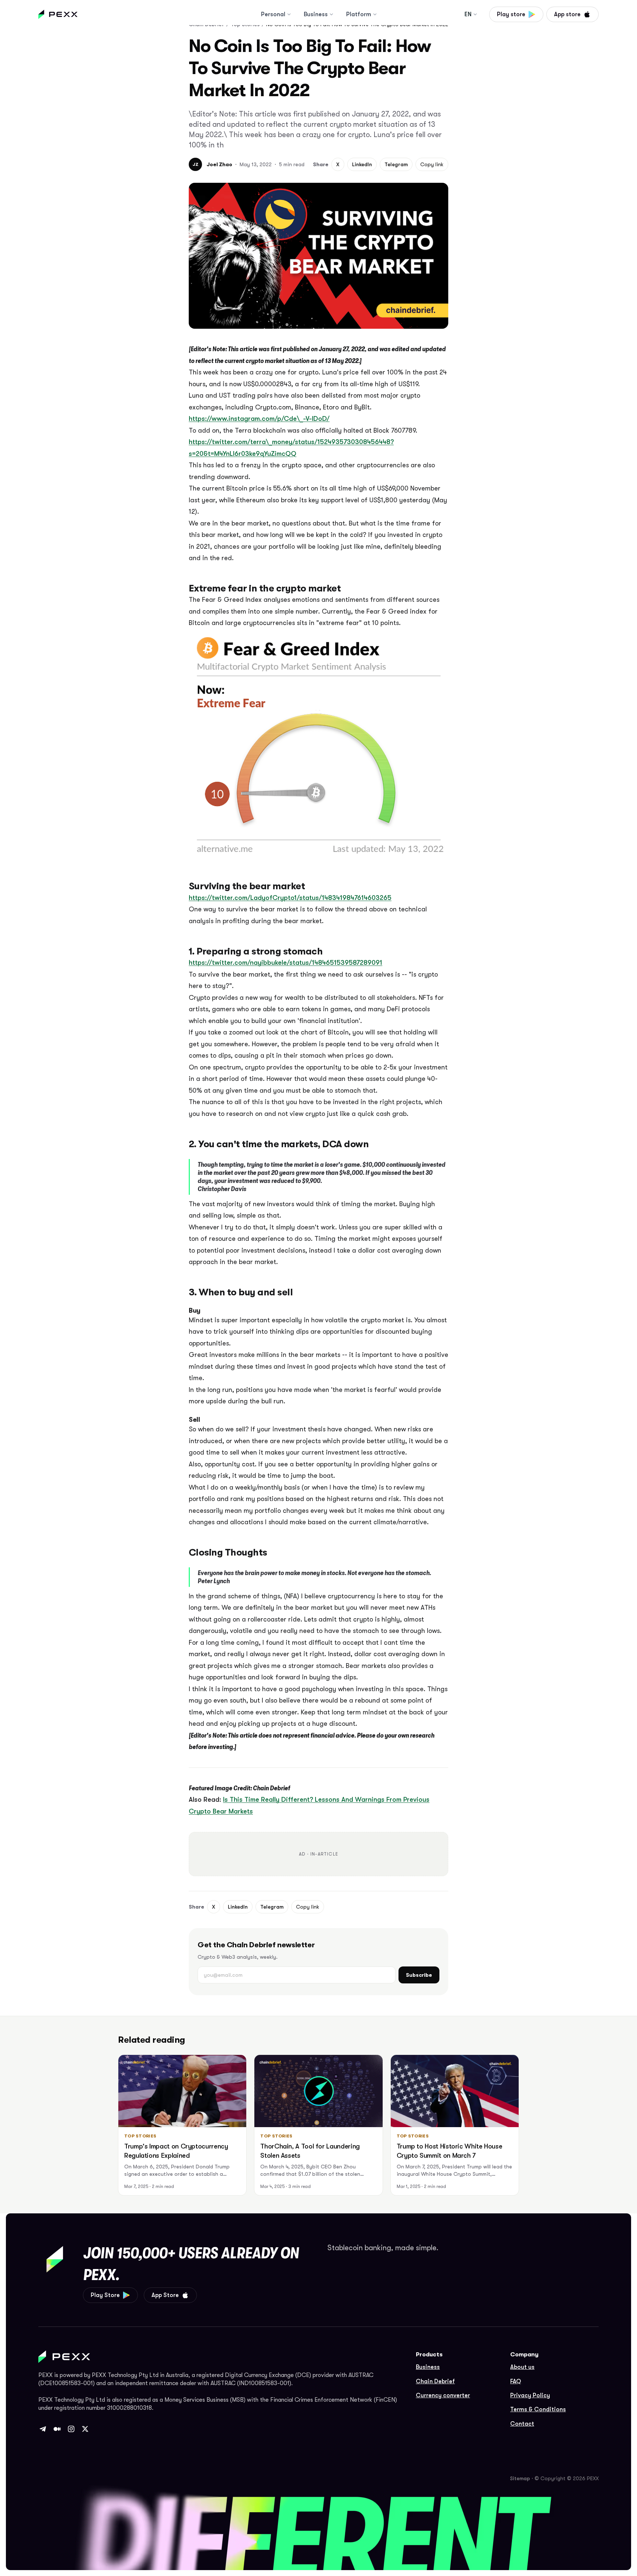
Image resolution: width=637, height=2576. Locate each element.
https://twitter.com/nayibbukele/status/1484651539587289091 (286, 963)
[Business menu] (331, 14)
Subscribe (419, 1975)
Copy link (432, 164)
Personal (273, 14)
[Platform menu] (375, 14)
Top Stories (140, 2136)
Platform (359, 14)
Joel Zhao (219, 164)
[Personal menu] (289, 14)
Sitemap (520, 2478)
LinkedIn (362, 164)
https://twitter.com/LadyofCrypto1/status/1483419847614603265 (290, 898)
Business (316, 14)
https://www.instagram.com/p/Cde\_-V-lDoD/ (259, 419)
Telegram (396, 164)
